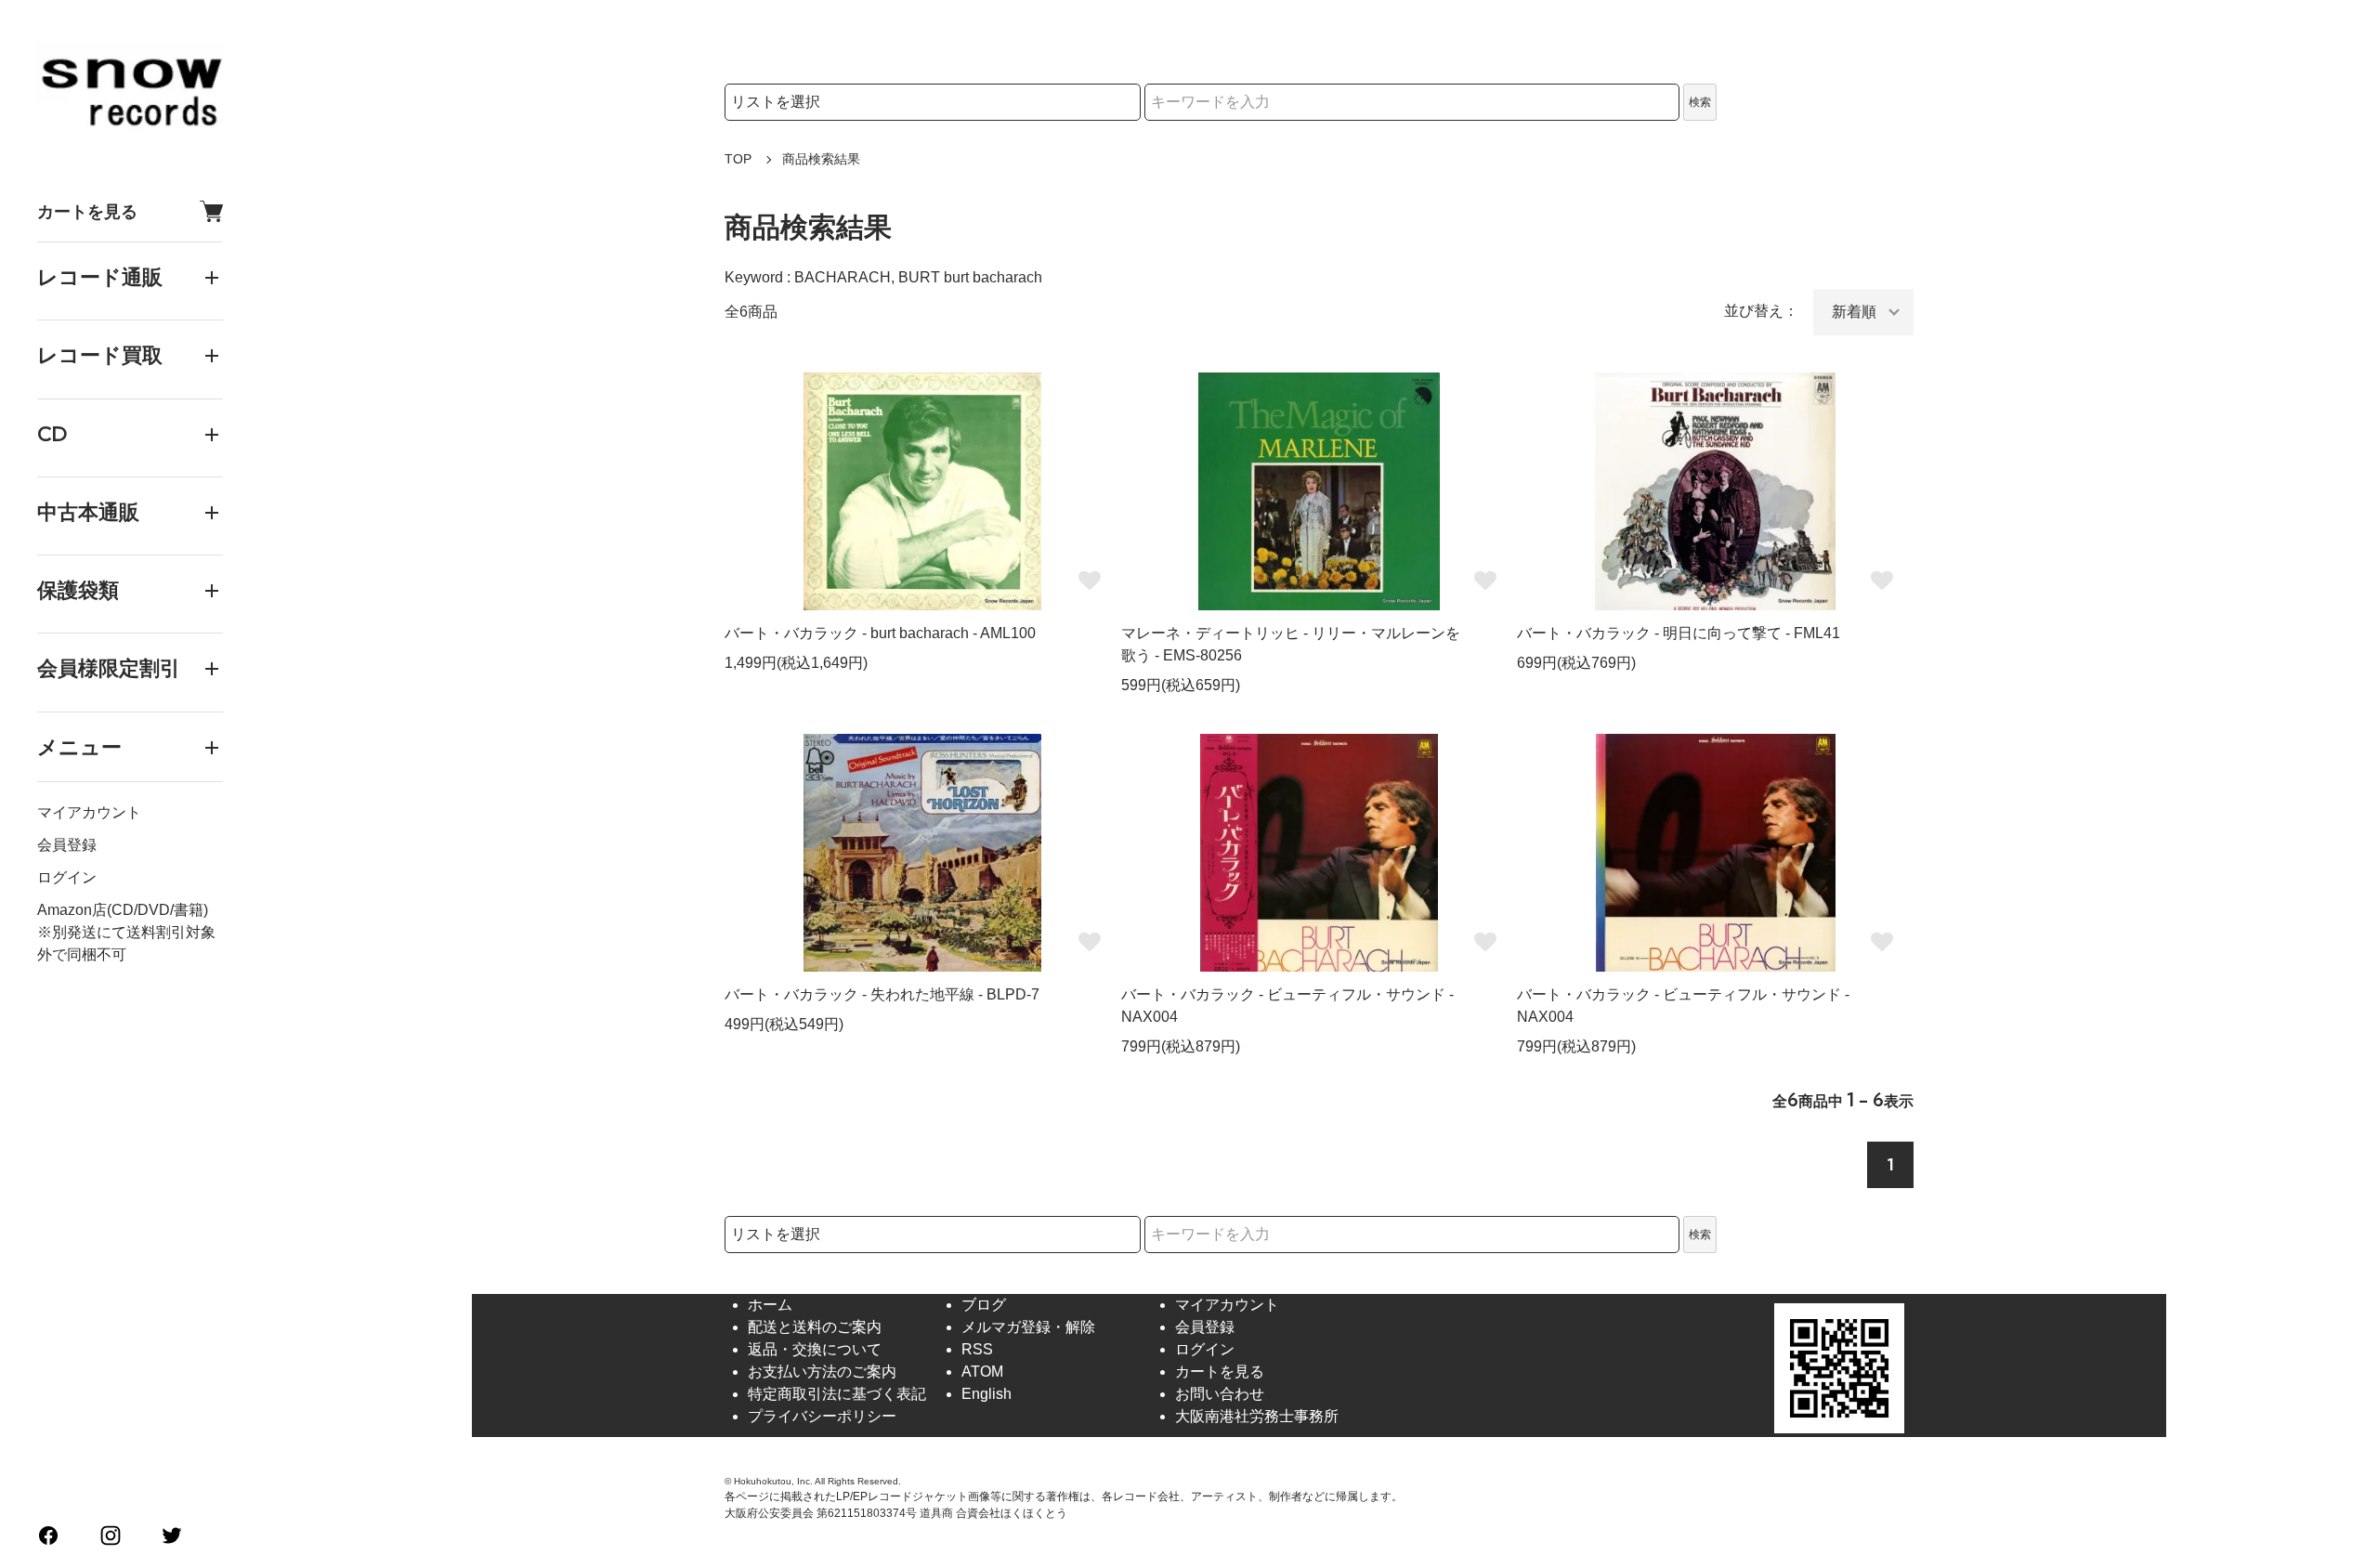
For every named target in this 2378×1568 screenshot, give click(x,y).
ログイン (67, 877)
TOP (738, 159)
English (986, 1394)
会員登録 (67, 845)
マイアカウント (89, 812)
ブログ (984, 1305)
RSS (977, 1349)
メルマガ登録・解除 (1028, 1327)
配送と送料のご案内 (815, 1327)
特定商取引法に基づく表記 (837, 1394)
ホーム (770, 1305)
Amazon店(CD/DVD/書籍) (123, 910)
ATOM (982, 1372)
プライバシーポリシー (822, 1416)
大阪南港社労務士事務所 (1257, 1416)
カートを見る (87, 211)
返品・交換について (815, 1349)
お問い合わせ (1220, 1394)
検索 (1700, 102)
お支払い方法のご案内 (822, 1372)
